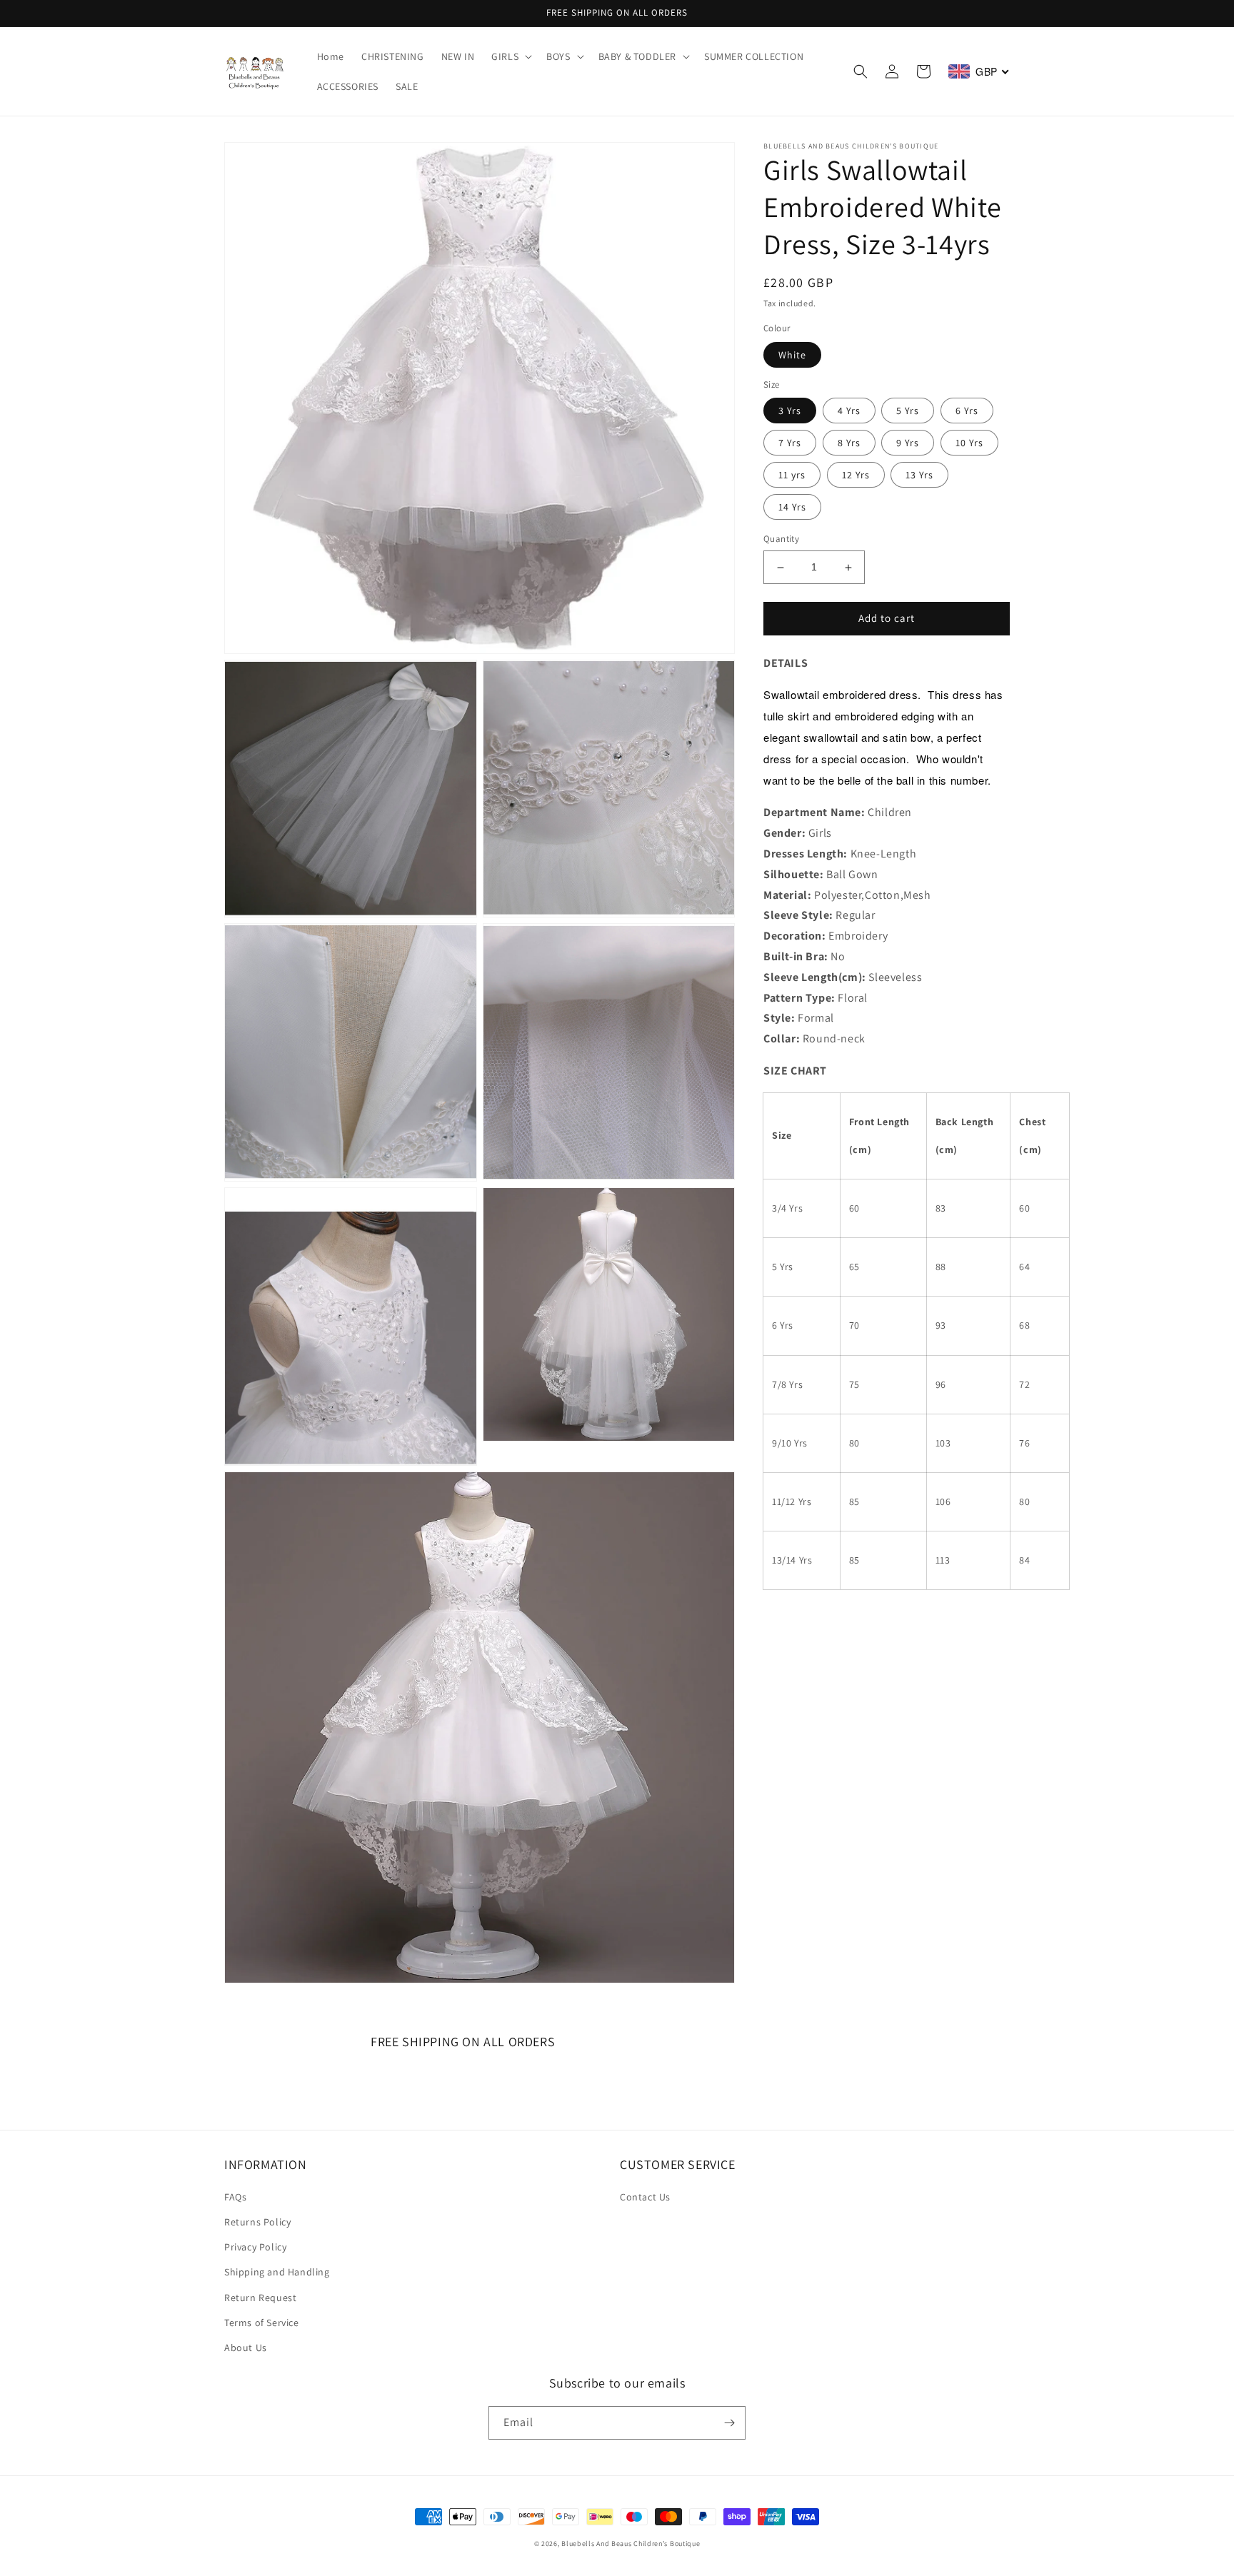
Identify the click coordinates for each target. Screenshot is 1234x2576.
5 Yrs (908, 411)
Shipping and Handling (277, 2272)
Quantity (781, 539)
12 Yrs (856, 476)
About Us (246, 2348)
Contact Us (645, 2197)
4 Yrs (849, 411)
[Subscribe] (729, 2423)
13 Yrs (919, 476)
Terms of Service (262, 2323)
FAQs (235, 2197)
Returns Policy (257, 2222)
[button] (510, 56)
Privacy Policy (255, 2247)
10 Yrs (969, 443)
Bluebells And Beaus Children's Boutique (631, 2544)
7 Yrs (790, 443)
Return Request (260, 2298)
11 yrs (792, 476)
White (792, 355)
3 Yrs (790, 411)
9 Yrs (908, 443)
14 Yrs (792, 508)
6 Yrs (967, 411)
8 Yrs (849, 443)
